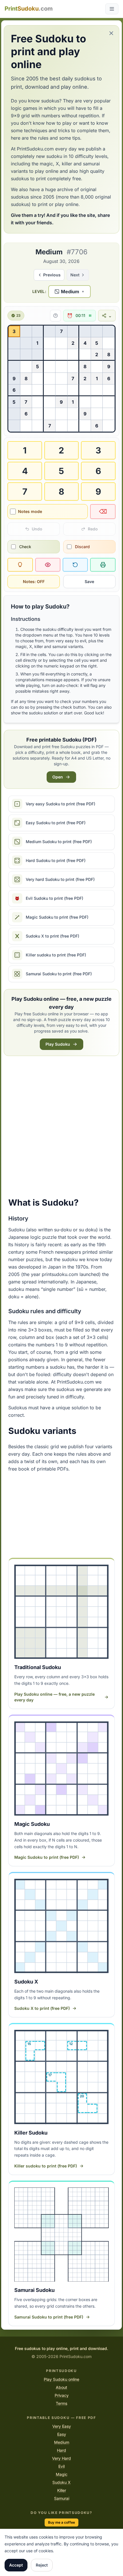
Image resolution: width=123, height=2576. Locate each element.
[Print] (103, 565)
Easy (62, 2434)
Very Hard (61, 2458)
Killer (62, 2490)
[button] (70, 292)
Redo (93, 529)
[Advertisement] (61, 1127)
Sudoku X (61, 2482)
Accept (16, 2565)
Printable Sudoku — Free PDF (61, 2418)
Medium (62, 2442)
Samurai (62, 2498)
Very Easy (62, 2426)
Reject (42, 2565)
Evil (61, 2466)
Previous (52, 275)
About (61, 2387)
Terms (61, 2403)
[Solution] (48, 565)
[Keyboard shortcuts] (55, 316)
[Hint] (20, 565)
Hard (61, 2450)
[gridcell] (14, 331)
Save (89, 581)
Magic (62, 2474)
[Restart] (75, 565)
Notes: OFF (34, 581)
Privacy (62, 2395)
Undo (37, 529)
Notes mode (30, 511)
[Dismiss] (111, 33)
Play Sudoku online (61, 2379)
